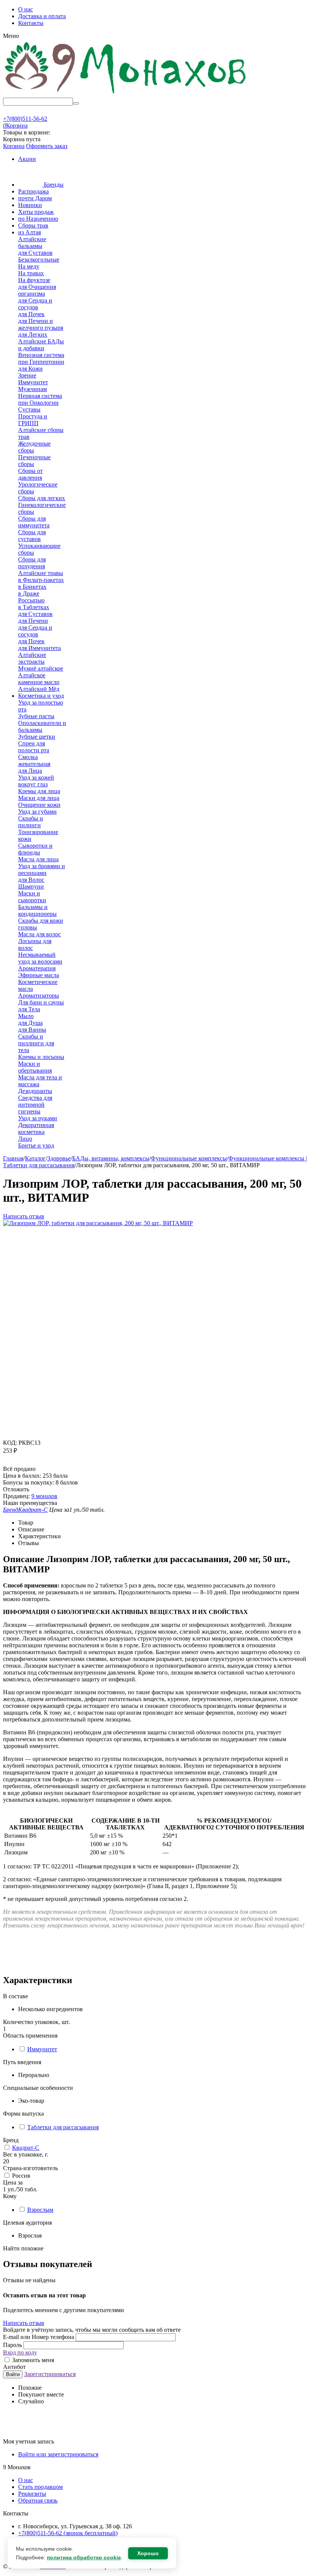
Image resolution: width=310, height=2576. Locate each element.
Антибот (14, 2367)
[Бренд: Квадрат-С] (18, 1462)
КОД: (10, 1443)
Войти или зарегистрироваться (58, 2454)
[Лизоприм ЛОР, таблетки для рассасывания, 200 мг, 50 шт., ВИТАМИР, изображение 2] (107, 1395)
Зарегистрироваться (50, 2374)
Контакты (31, 23)
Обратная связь (38, 2500)
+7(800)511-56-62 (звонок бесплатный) (68, 2533)
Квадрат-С (26, 2148)
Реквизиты (32, 2494)
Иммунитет (42, 2049)
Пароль (13, 2345)
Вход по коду (20, 2352)
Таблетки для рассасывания (63, 2127)
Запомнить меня (32, 2360)
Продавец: (16, 1496)
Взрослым (40, 2210)
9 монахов (44, 1496)
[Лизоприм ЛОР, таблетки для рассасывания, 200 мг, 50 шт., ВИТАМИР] (98, 1223)
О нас (26, 9)
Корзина (14, 146)
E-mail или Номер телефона (39, 2337)
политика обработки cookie (84, 2557)
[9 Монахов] (126, 94)
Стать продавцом (40, 2487)
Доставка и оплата (42, 16)
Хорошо (148, 2553)
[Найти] (76, 103)
